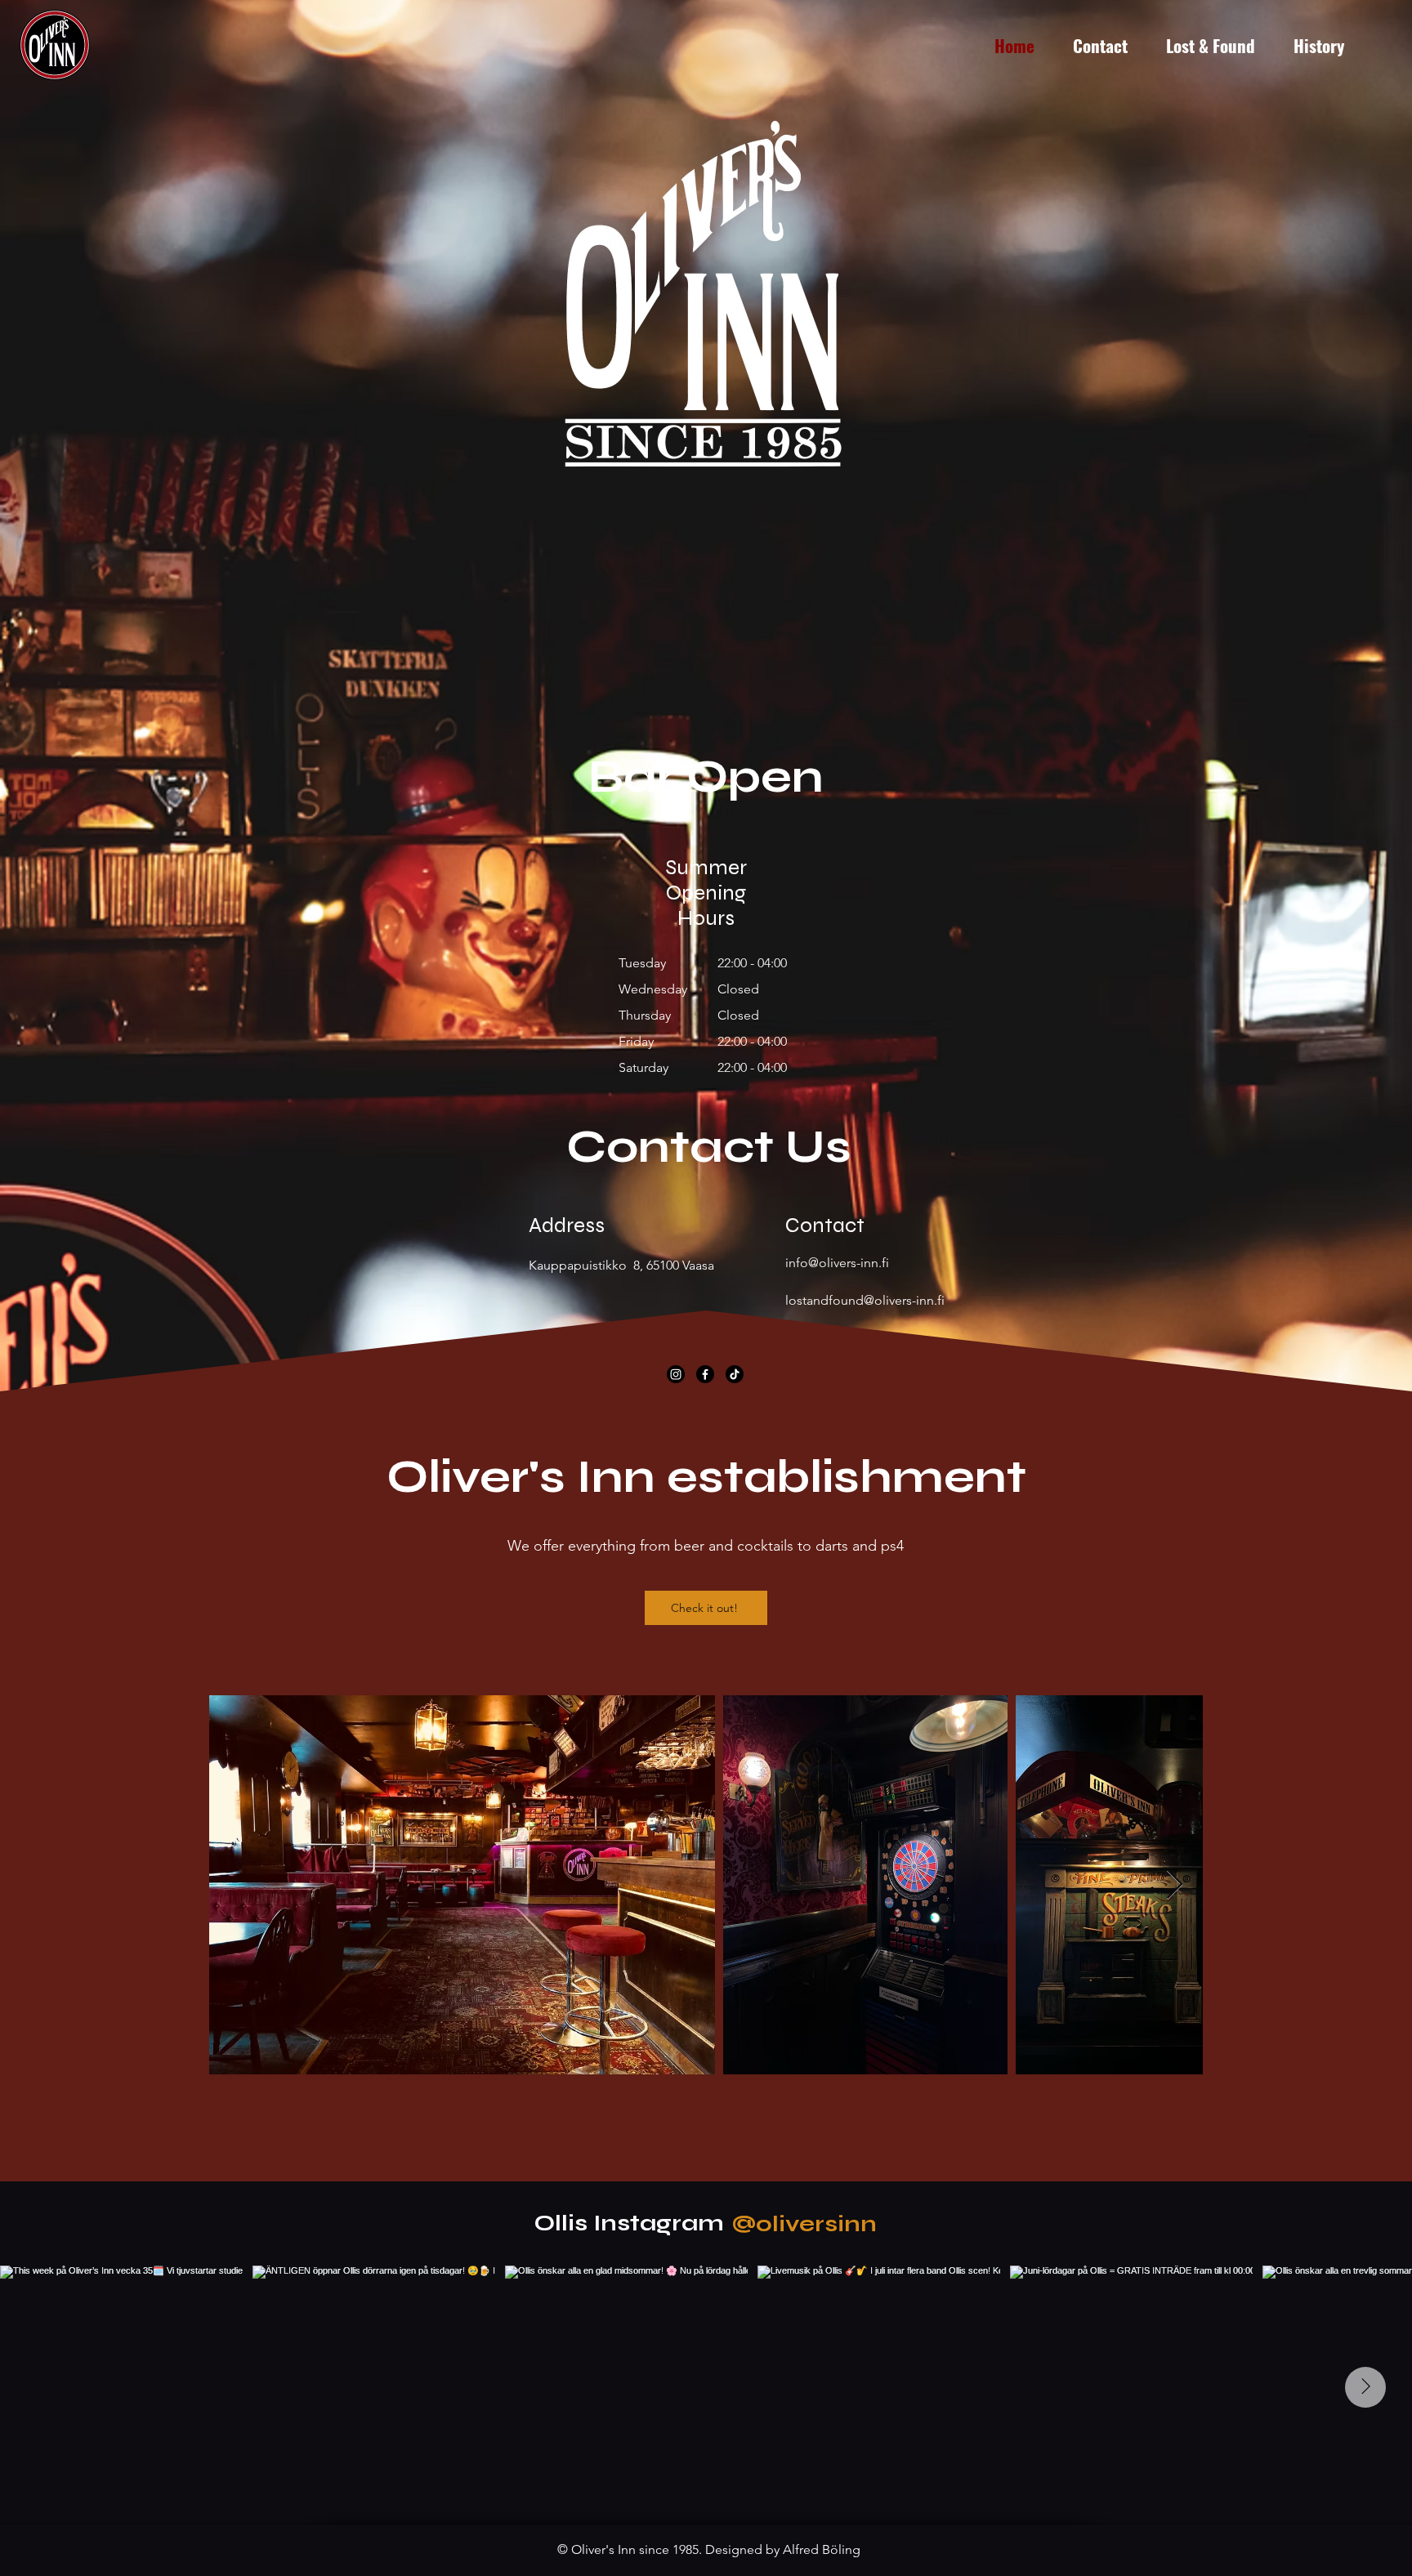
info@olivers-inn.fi (837, 1263)
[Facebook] (705, 1374)
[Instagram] (676, 1374)
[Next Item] (1175, 1885)
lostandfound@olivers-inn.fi (865, 1300)
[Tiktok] (735, 1374)
